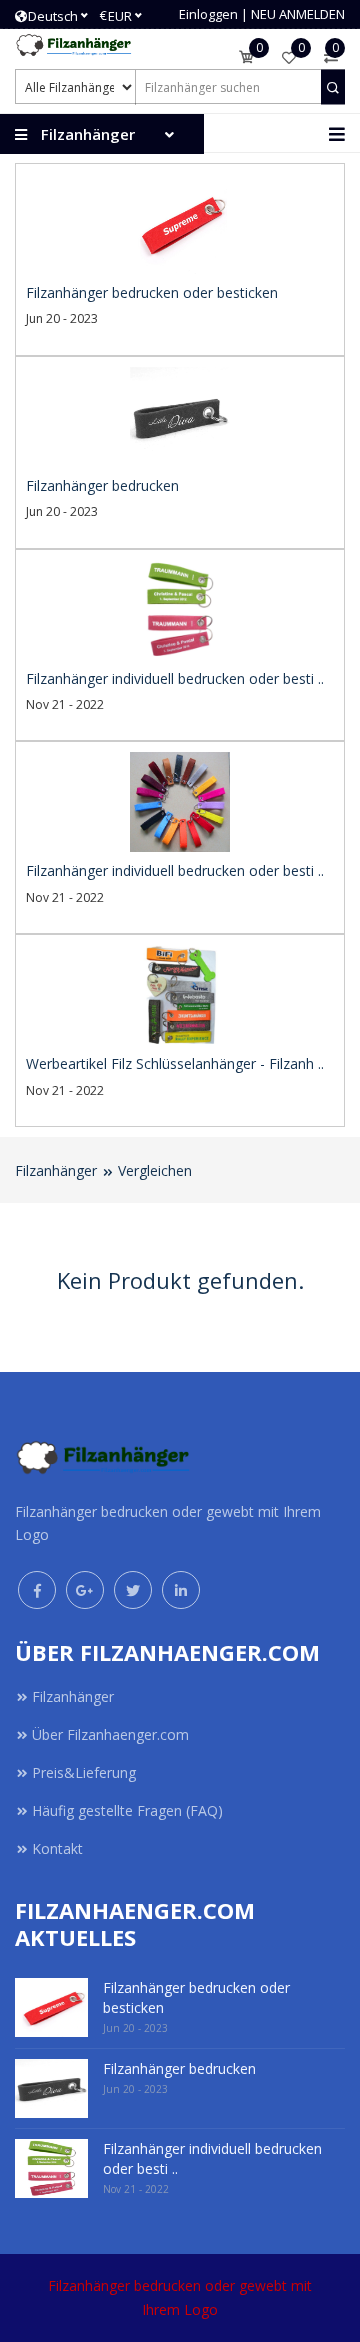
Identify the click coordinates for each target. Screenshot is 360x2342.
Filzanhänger (56, 1170)
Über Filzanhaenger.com (110, 1734)
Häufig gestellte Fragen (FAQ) (127, 1810)
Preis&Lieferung (84, 1772)
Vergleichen (155, 1170)
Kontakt (57, 1848)
